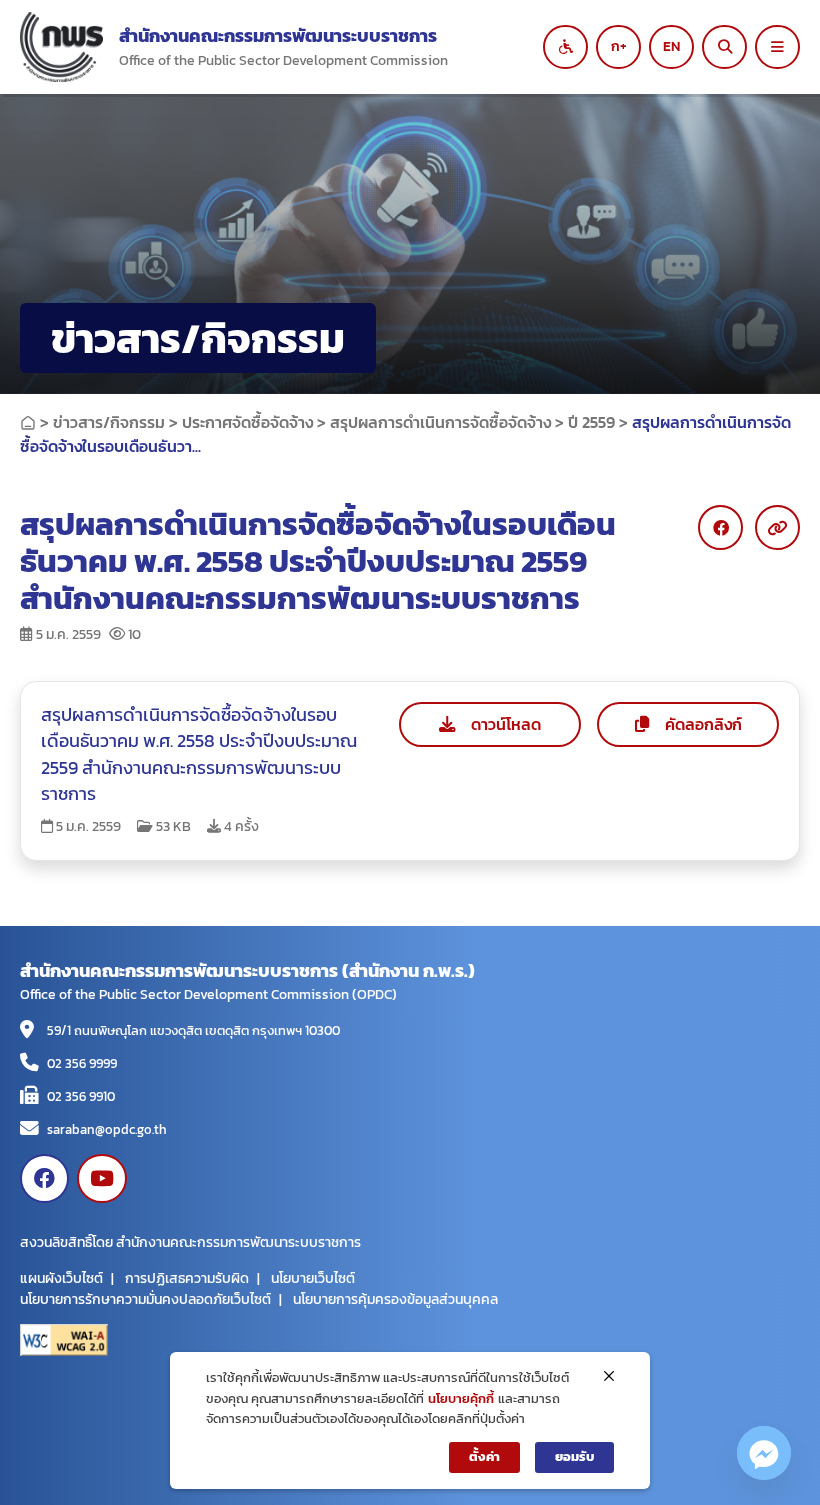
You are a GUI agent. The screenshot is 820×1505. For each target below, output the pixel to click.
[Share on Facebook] (720, 527)
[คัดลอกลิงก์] (777, 527)
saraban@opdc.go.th (107, 1129)
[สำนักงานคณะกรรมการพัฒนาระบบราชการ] (61, 47)
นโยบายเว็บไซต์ (313, 1278)
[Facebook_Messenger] (764, 1453)
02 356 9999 (82, 1063)
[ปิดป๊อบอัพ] (609, 1376)
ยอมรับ (574, 1456)
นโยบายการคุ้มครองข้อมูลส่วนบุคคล (395, 1299)
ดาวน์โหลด (506, 724)
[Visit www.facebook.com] (44, 1178)
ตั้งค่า (484, 1456)
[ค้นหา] (724, 47)
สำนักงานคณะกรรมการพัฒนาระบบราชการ (278, 35)
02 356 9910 (81, 1096)
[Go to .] (28, 422)
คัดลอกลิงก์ (703, 724)
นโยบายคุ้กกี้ (461, 1398)
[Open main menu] (777, 47)
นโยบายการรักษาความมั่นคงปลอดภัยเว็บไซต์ (145, 1299)
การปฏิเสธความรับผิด (187, 1278)
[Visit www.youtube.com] (101, 1178)
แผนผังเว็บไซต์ (61, 1278)
